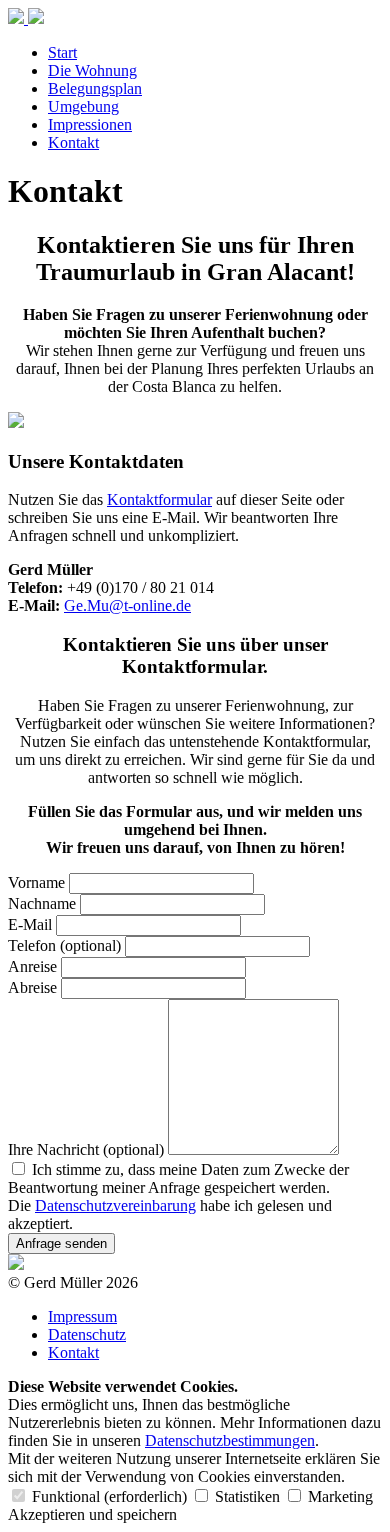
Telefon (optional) (64, 945)
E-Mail (30, 924)
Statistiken (247, 1496)
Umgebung (83, 106)
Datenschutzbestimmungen (230, 1440)
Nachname (42, 903)
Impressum (82, 1316)
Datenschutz (87, 1334)
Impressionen (90, 124)
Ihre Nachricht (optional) (86, 1149)
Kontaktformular (159, 499)
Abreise (32, 987)
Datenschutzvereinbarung (115, 1205)
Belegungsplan (95, 88)
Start (62, 52)
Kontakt (73, 142)
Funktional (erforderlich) (109, 1496)
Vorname (36, 882)
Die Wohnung (92, 70)
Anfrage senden (61, 1243)
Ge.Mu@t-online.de (127, 605)
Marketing (338, 1496)
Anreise (32, 966)
